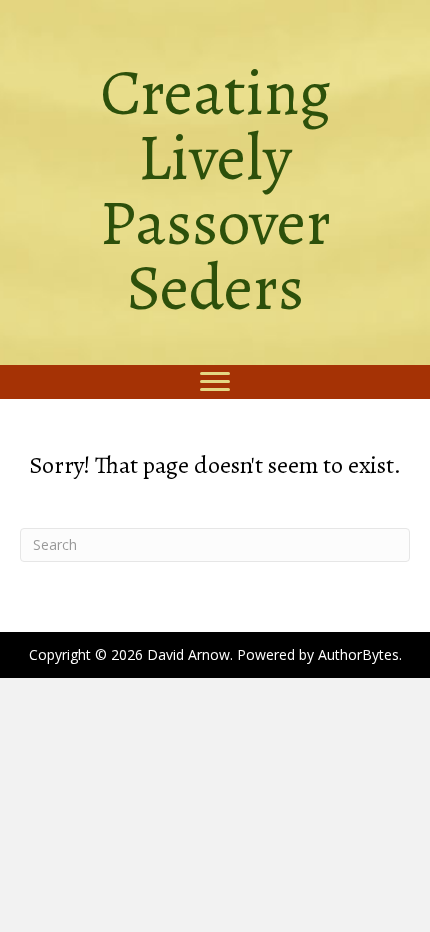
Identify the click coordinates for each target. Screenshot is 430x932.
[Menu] (215, 382)
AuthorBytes (358, 654)
